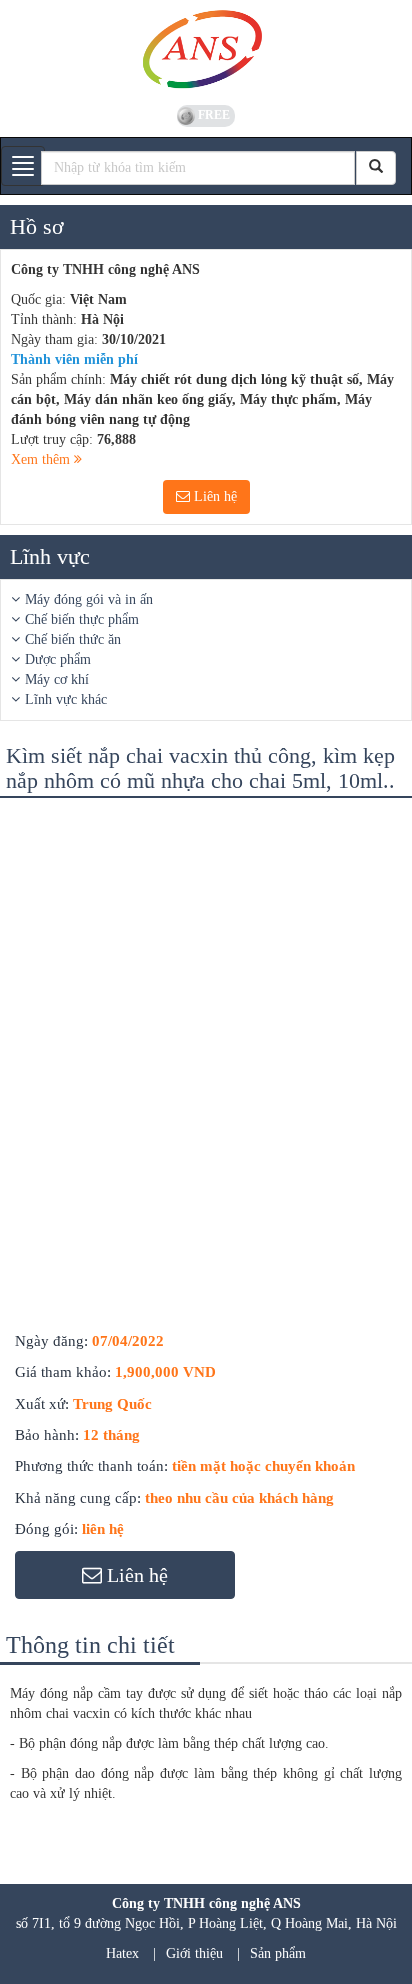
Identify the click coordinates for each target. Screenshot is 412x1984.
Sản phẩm (278, 1953)
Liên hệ (213, 496)
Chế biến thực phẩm (82, 619)
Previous (34, 833)
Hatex (122, 1953)
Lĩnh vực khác (66, 699)
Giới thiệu (194, 1953)
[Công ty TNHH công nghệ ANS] (206, 50)
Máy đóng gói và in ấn (89, 599)
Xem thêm (42, 459)
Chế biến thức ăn (73, 639)
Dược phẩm (58, 659)
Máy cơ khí (57, 679)
